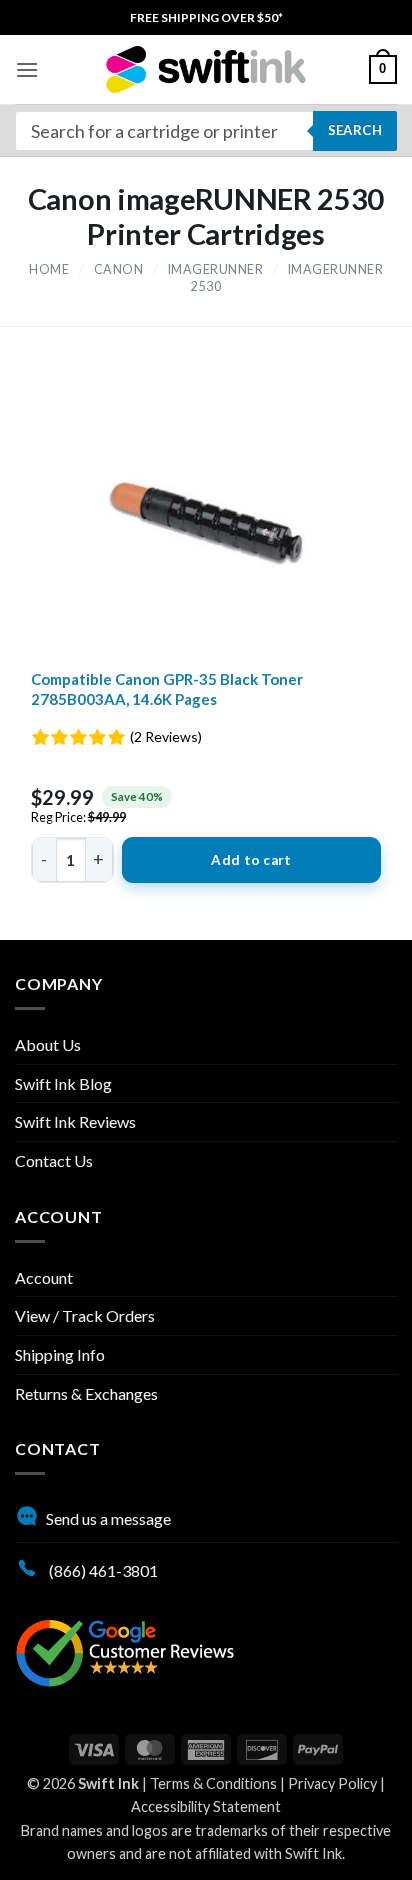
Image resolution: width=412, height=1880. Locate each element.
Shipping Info (60, 1354)
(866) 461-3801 (102, 1570)
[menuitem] (206, 17)
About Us (48, 1044)
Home (49, 269)
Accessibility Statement (206, 1806)
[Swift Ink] (206, 69)
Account (44, 1277)
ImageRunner (216, 269)
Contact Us (54, 1160)
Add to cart (251, 860)
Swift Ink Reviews (75, 1121)
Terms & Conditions (213, 1783)
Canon (119, 269)
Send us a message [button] (108, 1518)
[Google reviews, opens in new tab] (125, 1650)
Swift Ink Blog (63, 1083)
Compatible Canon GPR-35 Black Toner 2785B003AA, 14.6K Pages (167, 689)
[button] (27, 69)
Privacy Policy (332, 1783)
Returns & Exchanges (86, 1393)
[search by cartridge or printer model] (206, 131)
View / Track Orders (85, 1315)
